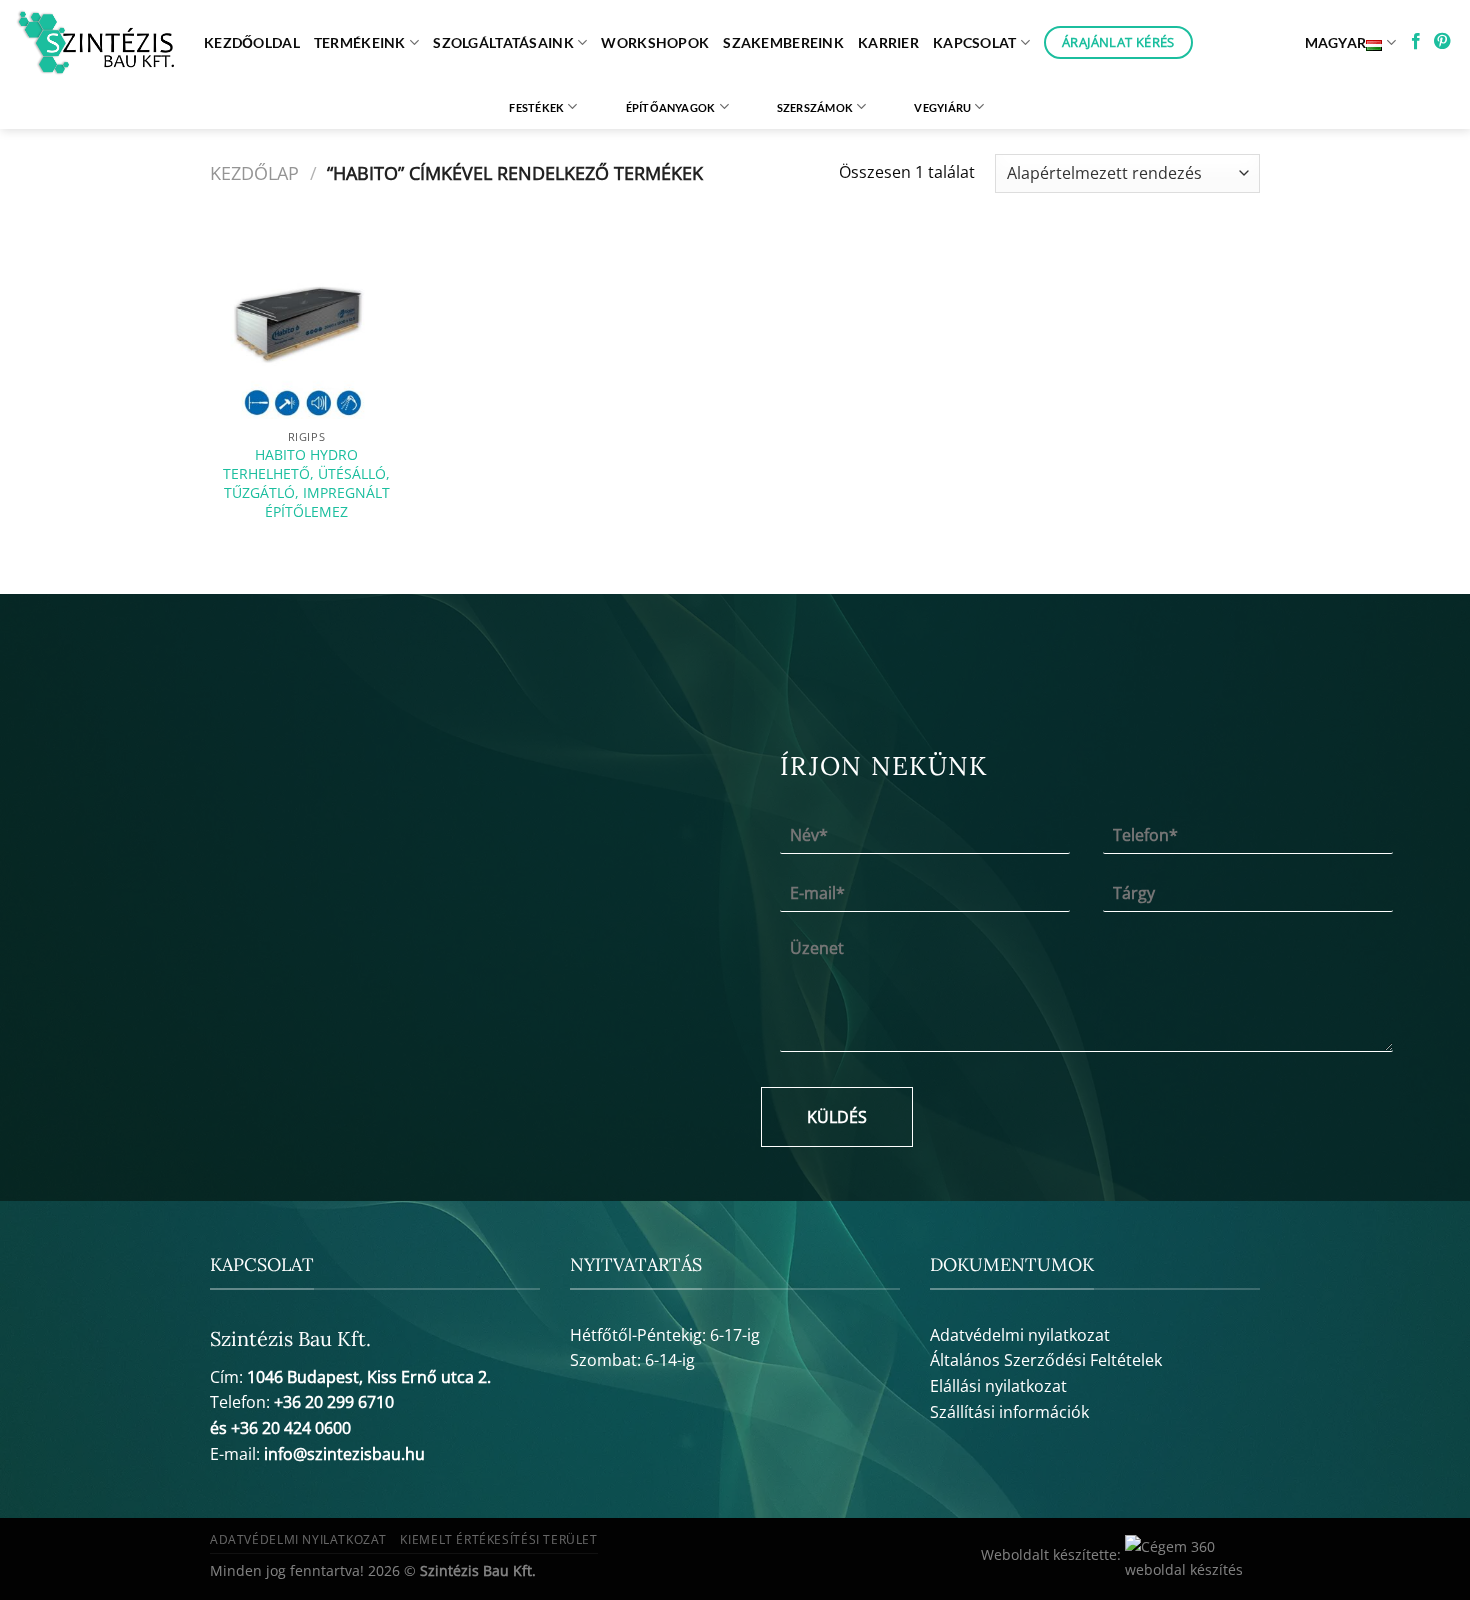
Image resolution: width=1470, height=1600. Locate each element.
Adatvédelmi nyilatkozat (1020, 1335)
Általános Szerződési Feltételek (1046, 1360)
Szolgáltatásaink (503, 42)
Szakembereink (783, 42)
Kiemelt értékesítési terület (498, 1539)
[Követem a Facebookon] (1416, 42)
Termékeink (360, 42)
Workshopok (655, 42)
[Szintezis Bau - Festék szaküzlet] (94, 43)
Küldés (837, 1117)
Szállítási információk (1009, 1412)
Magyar (1336, 42)
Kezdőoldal (252, 42)
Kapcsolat (975, 42)
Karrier (888, 42)
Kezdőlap (254, 172)
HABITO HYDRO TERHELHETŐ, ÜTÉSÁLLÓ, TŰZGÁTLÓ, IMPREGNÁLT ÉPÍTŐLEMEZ (306, 483)
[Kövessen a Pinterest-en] (1442, 42)
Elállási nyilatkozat (998, 1386)
